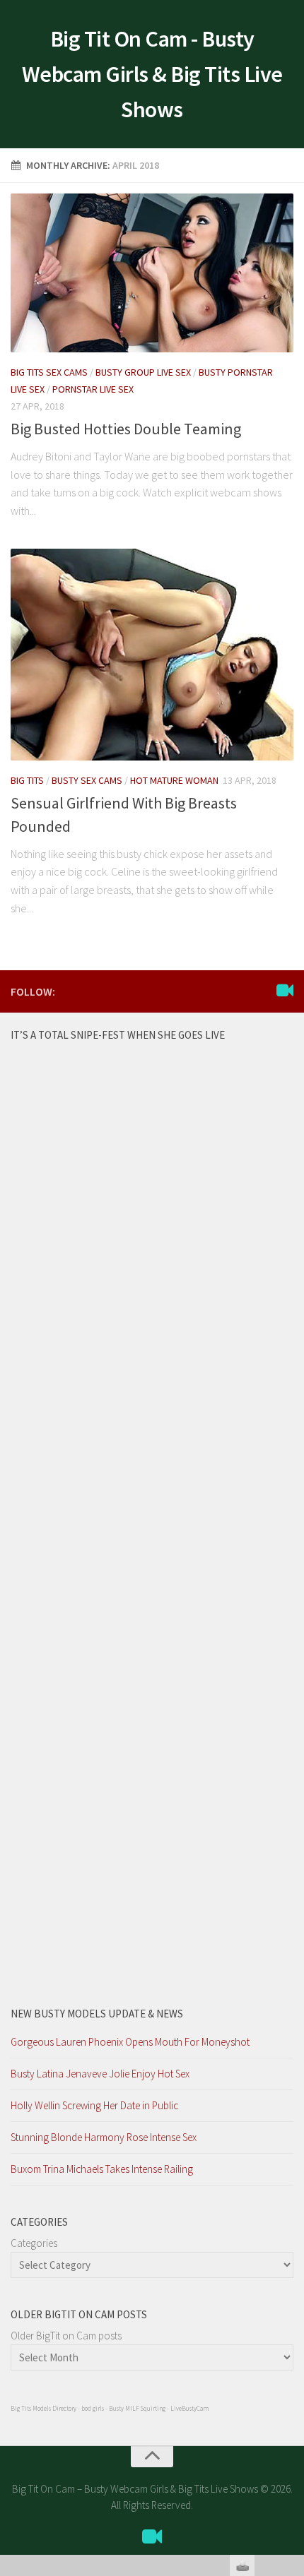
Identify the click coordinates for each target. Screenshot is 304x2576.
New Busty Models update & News (97, 2014)
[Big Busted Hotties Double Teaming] (152, 273)
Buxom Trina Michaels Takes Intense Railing (102, 2169)
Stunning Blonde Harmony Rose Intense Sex (104, 2137)
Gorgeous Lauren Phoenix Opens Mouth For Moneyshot (130, 2042)
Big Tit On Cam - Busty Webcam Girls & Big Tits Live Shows (152, 74)
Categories (34, 2243)
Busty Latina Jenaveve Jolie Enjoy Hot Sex (100, 2074)
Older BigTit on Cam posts (66, 2336)
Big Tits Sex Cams (49, 372)
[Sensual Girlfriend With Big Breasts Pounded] (152, 655)
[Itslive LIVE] (285, 991)
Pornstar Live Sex (93, 389)
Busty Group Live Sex (143, 372)
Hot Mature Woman (174, 780)
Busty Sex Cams (87, 780)
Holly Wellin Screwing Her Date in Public (94, 2105)
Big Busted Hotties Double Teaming (126, 429)
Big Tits (27, 780)
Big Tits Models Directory (43, 2408)
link (292, 2355)
